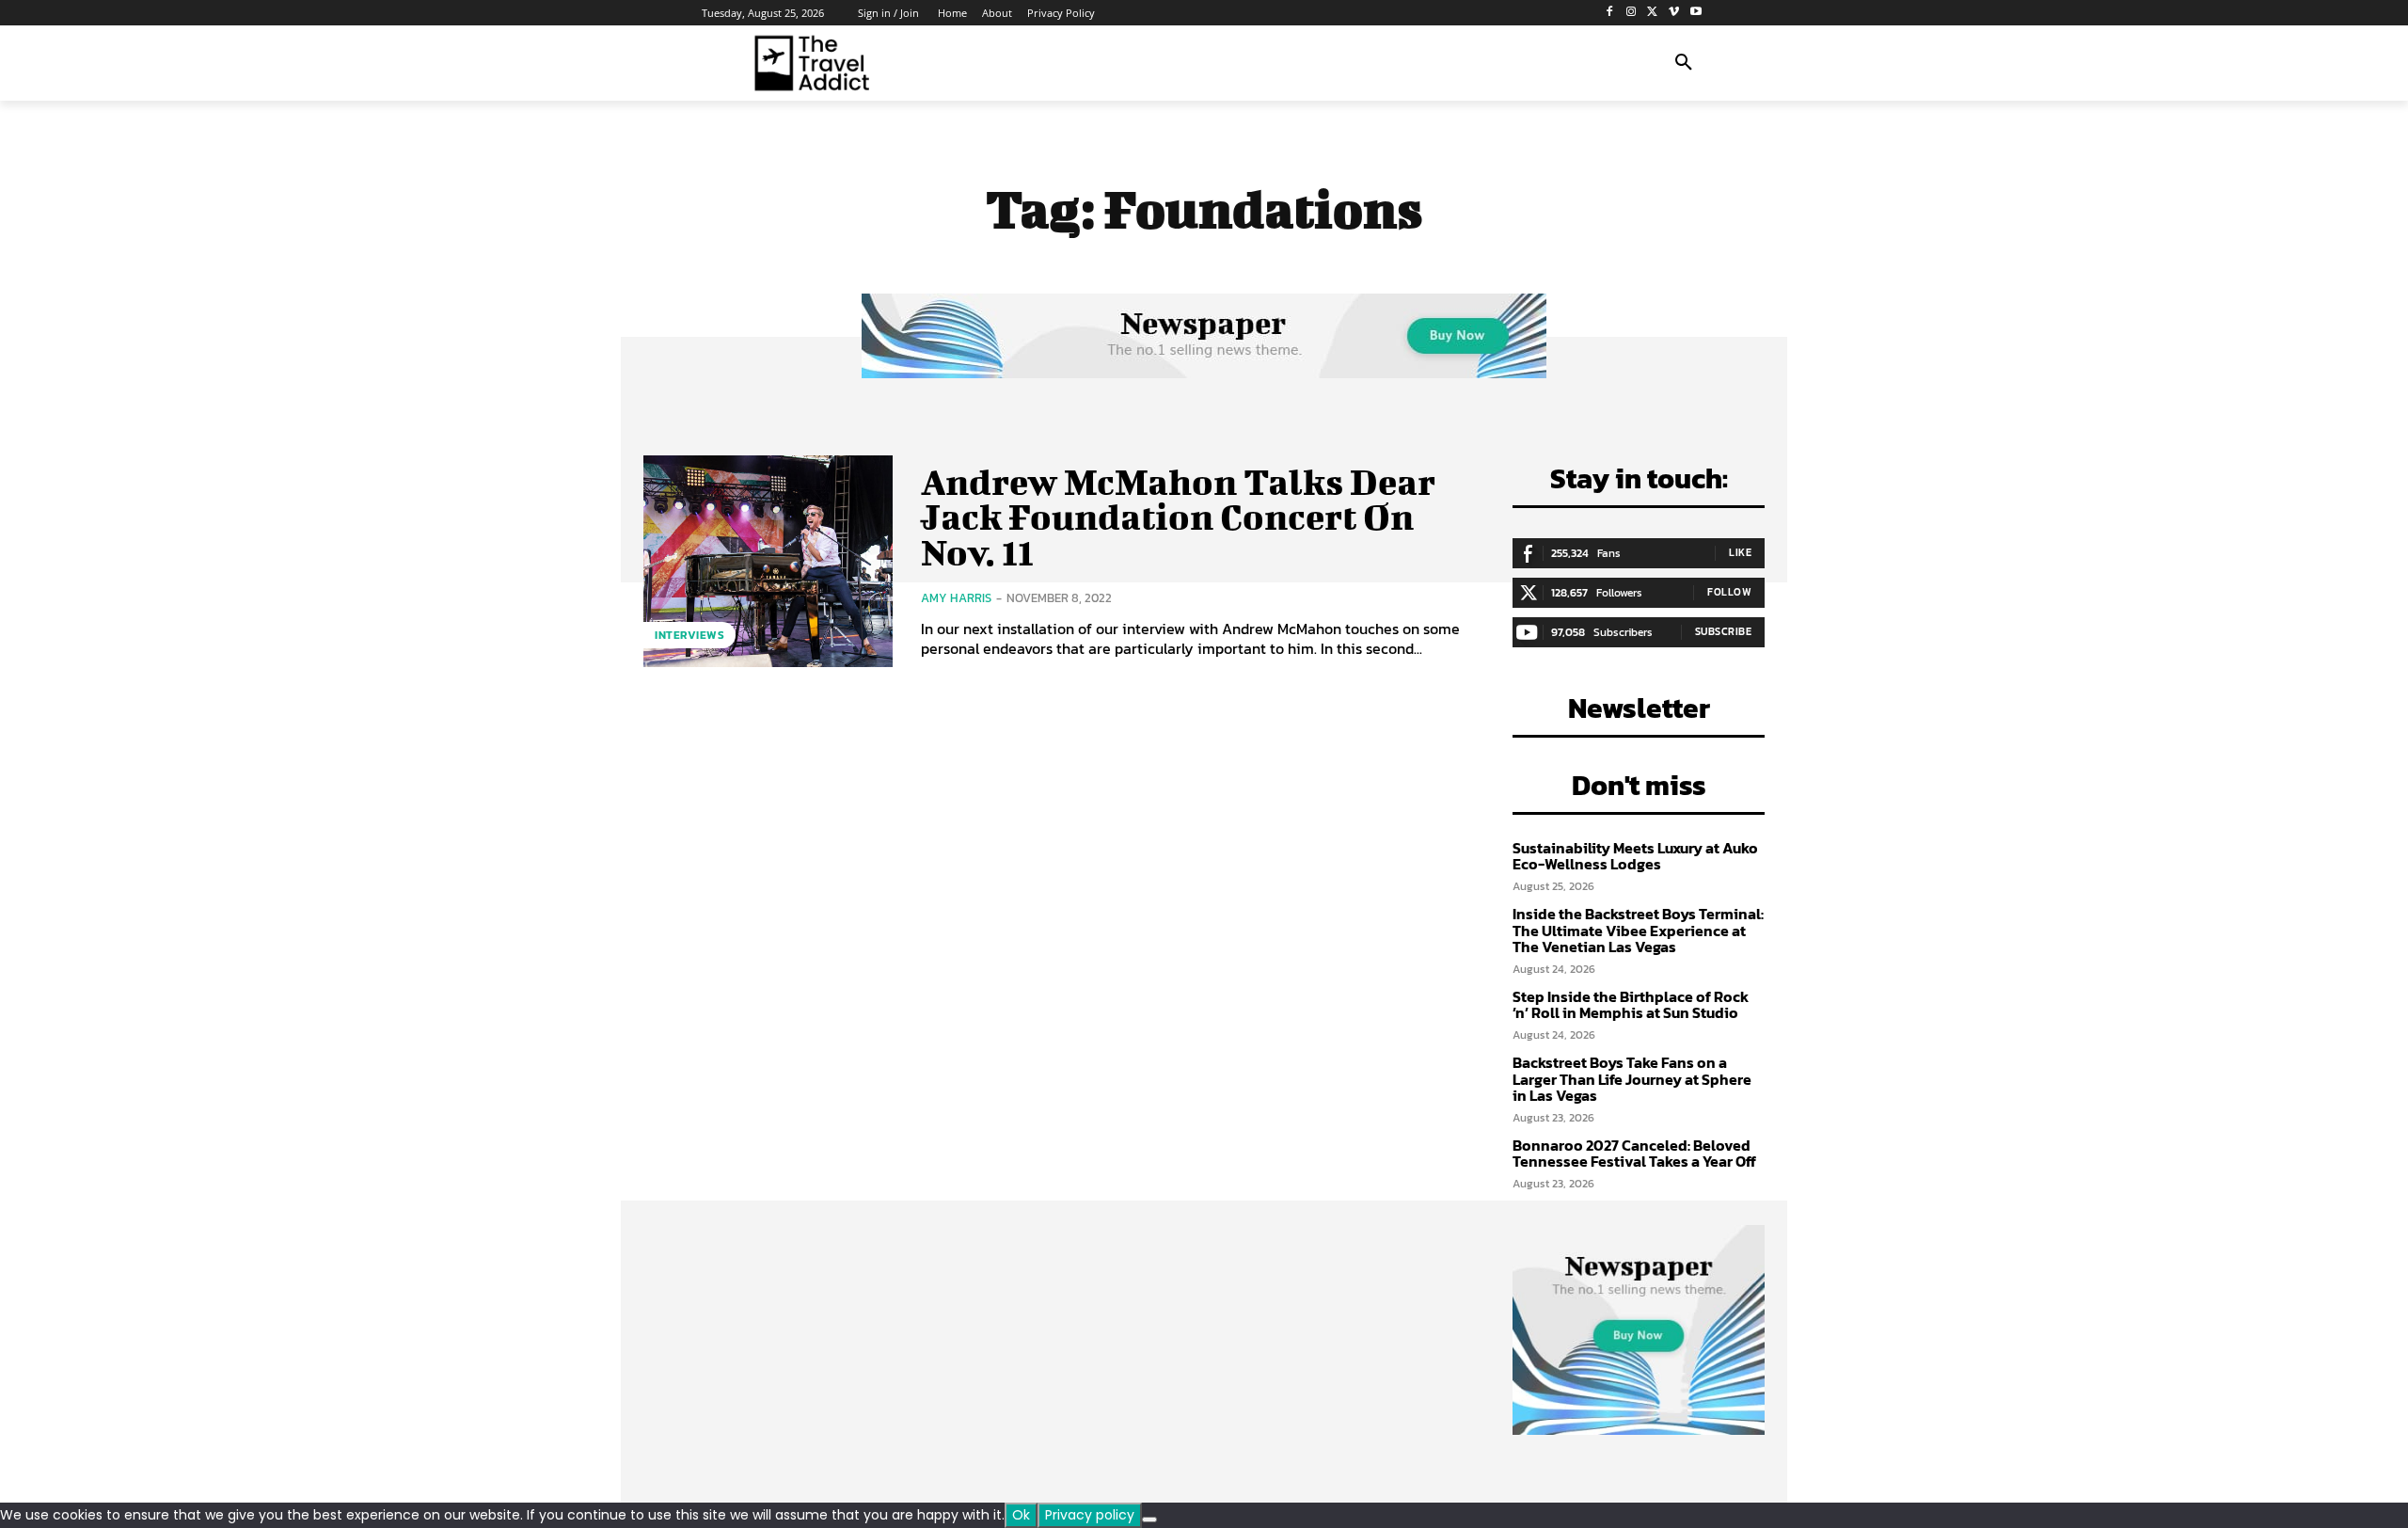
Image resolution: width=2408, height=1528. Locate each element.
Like (1740, 552)
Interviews (689, 635)
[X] (1653, 13)
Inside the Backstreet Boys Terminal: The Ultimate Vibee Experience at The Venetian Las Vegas (1638, 930)
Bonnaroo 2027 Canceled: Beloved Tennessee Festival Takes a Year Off (1634, 1154)
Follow (1729, 592)
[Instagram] (1632, 13)
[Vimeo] (1674, 13)
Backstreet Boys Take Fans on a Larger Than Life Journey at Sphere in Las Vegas (1632, 1079)
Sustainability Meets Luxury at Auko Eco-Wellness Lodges (1635, 856)
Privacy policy (1090, 1515)
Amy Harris (956, 598)
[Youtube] (1695, 13)
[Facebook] (1610, 13)
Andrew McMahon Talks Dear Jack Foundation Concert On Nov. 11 (1178, 517)
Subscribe (1724, 631)
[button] (1684, 63)
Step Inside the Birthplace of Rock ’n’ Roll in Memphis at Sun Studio (1631, 1005)
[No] (1149, 1520)
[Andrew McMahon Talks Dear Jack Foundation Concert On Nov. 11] (768, 561)
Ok (1021, 1515)
